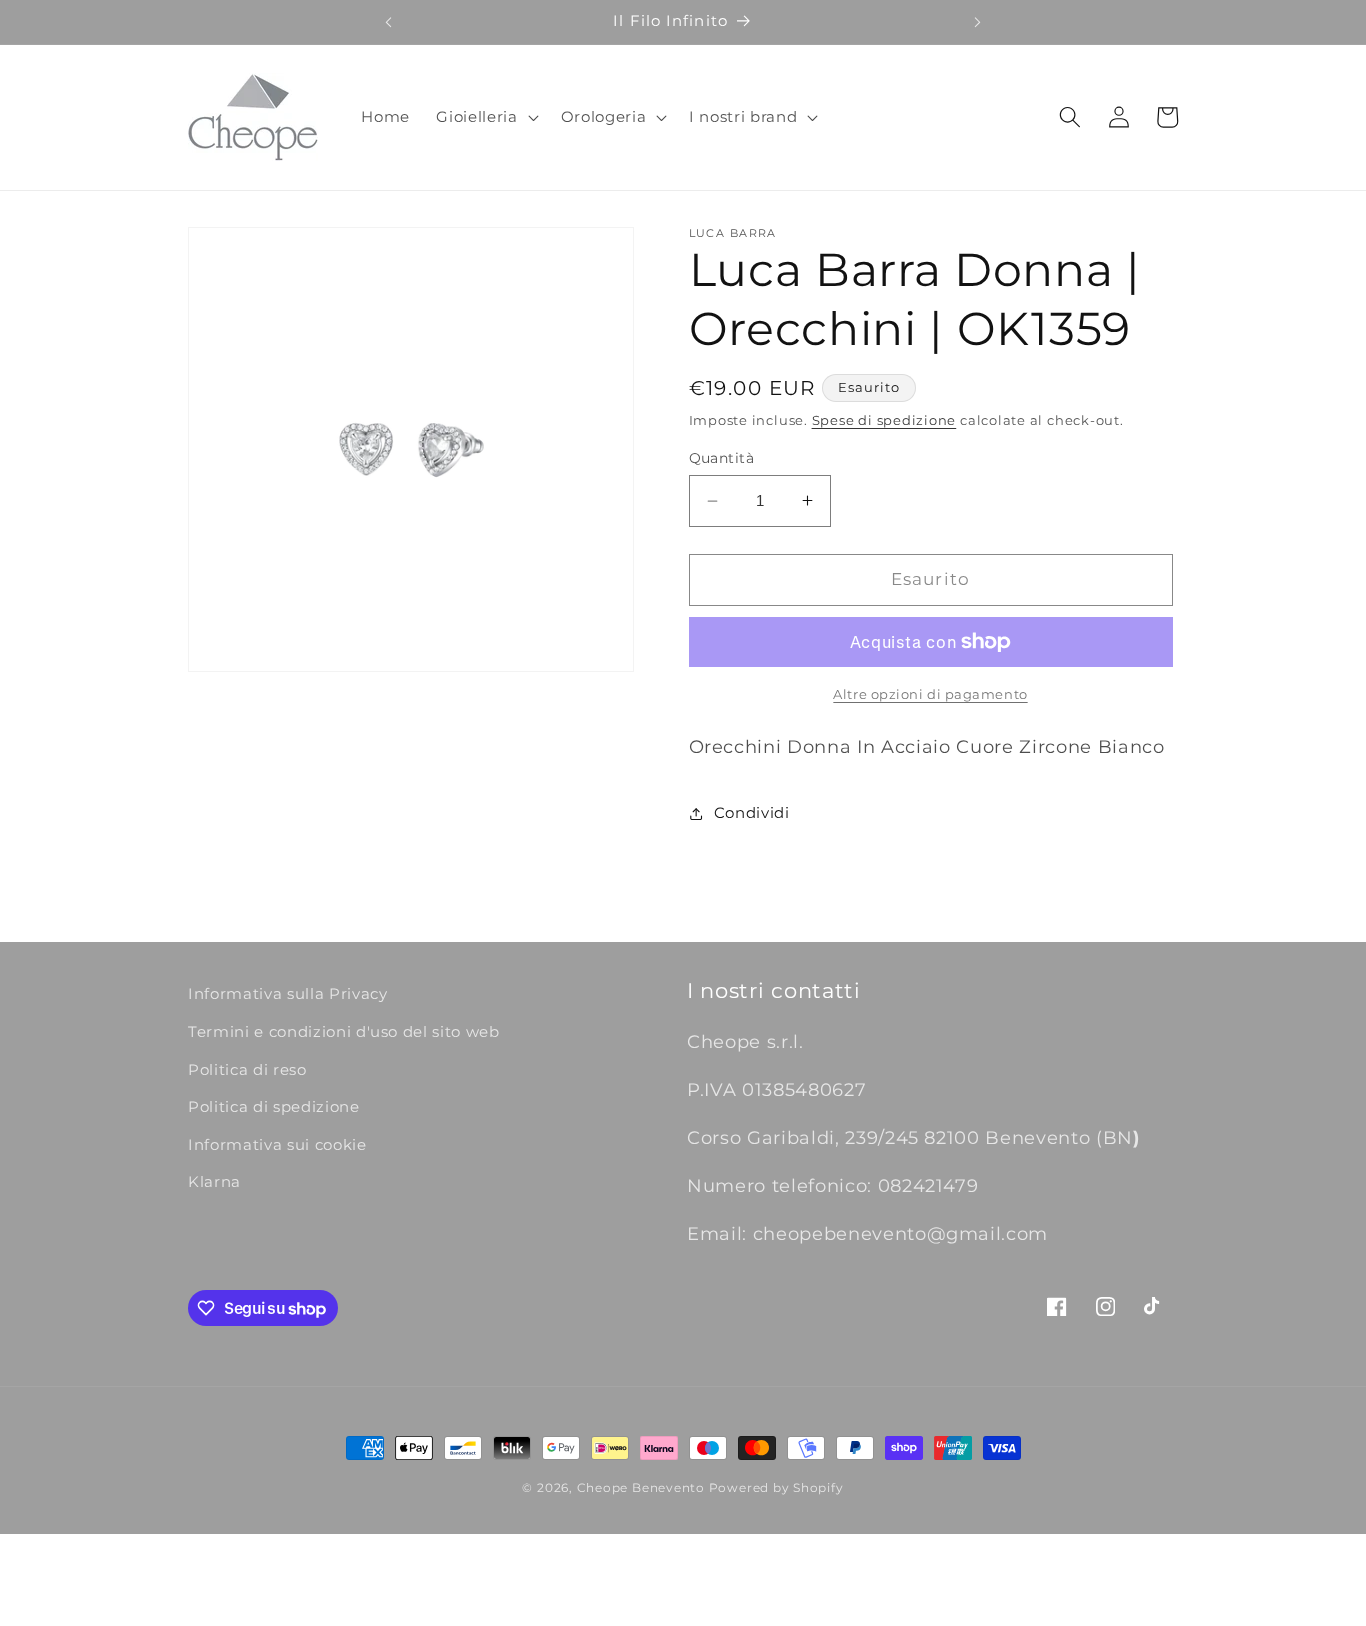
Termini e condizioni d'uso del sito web (344, 1031)
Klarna (214, 1181)
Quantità (722, 458)
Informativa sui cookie (277, 1144)
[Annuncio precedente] (388, 22)
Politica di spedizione (274, 1106)
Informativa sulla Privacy (288, 993)
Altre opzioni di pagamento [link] (930, 694)
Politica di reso (247, 1069)
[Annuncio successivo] (978, 22)
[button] (485, 117)
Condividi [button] (752, 812)
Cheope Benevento (641, 1487)
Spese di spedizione (884, 420)
